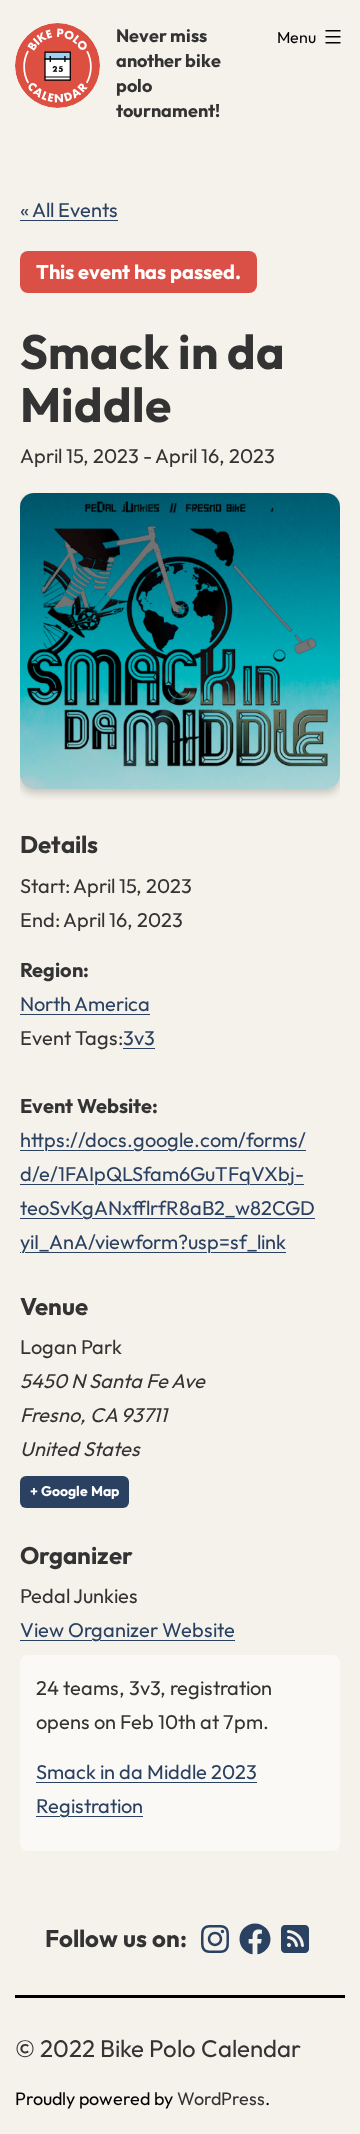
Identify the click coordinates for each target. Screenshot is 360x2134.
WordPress (221, 2098)
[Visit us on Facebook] (255, 1939)
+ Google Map (74, 1491)
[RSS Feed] (295, 1939)
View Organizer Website (127, 1629)
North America (85, 1003)
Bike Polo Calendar (57, 65)
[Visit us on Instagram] (215, 1939)
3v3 (139, 1037)
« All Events (69, 209)
